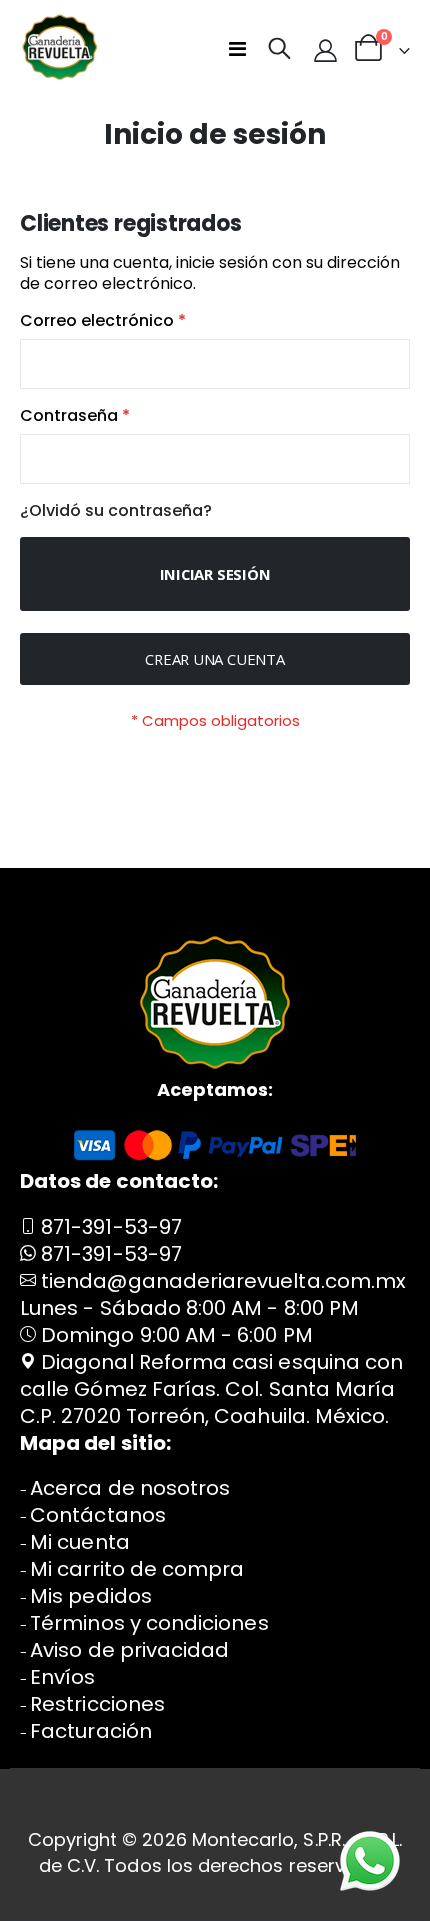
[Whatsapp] (370, 1861)
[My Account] (325, 49)
